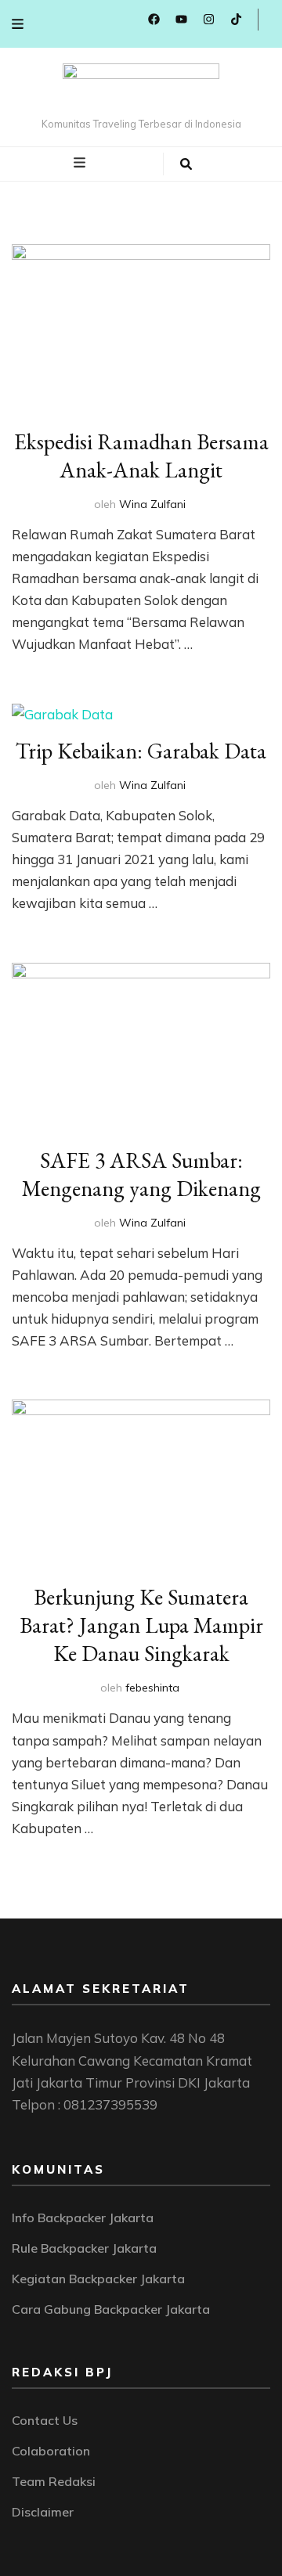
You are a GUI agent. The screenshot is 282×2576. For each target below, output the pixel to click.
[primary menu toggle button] (81, 163)
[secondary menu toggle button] (18, 24)
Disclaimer (43, 2512)
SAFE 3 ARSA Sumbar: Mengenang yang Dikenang (141, 1174)
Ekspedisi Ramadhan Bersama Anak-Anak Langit (141, 456)
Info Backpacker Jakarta (83, 2218)
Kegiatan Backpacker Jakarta (98, 2279)
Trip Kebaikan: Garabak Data (141, 751)
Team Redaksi (54, 2481)
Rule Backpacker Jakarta (84, 2248)
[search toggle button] (186, 164)
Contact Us (45, 2420)
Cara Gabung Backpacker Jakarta (111, 2309)
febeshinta (152, 1688)
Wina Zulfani (152, 504)
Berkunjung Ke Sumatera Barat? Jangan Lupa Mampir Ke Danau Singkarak (141, 1625)
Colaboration (51, 2451)
